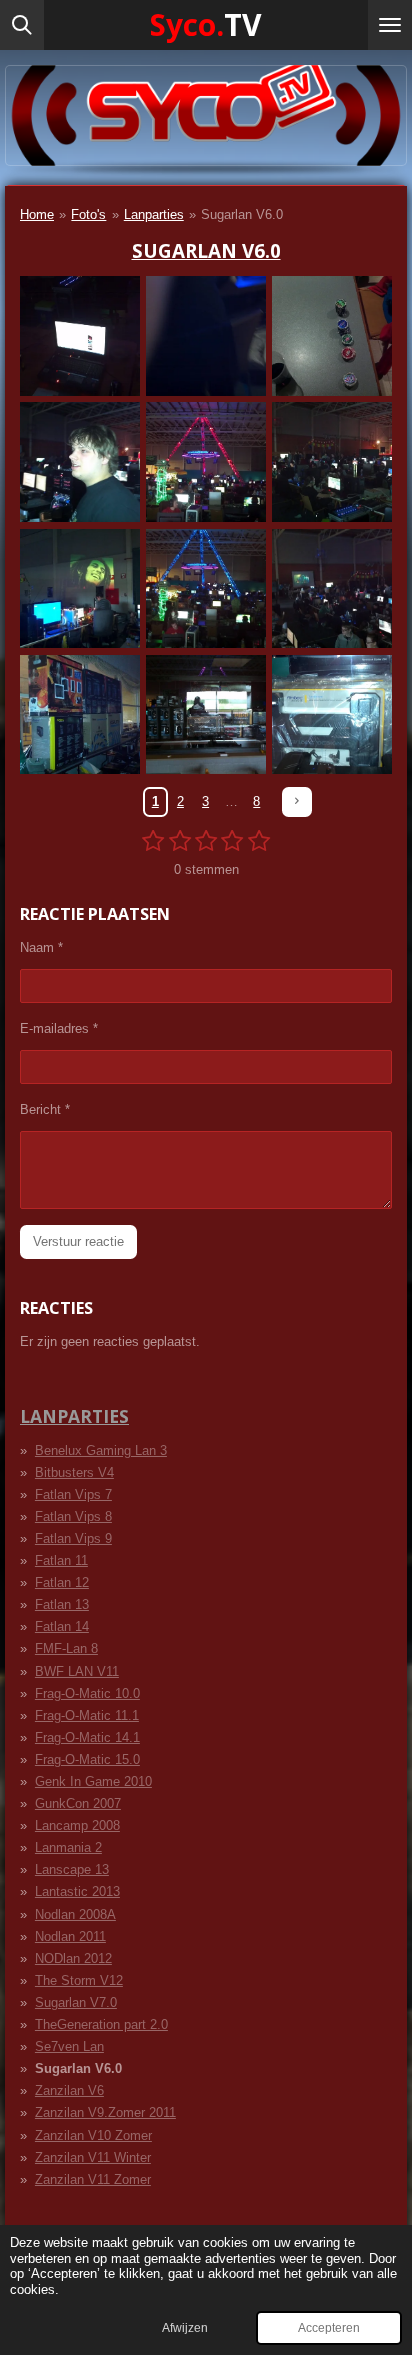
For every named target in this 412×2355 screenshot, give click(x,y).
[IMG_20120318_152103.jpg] (80, 588)
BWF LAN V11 (77, 1671)
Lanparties (154, 214)
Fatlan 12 (62, 1582)
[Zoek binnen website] (22, 25)
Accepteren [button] (329, 2327)
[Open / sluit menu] (390, 25)
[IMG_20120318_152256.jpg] (332, 715)
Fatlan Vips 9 (73, 1538)
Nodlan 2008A (75, 1914)
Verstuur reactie (78, 1241)
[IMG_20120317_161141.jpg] (80, 336)
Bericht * (45, 1109)
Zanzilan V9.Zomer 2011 (105, 2112)
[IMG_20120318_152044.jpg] (332, 462)
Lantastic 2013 (77, 1891)
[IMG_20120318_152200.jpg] (206, 588)
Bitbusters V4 (74, 1472)
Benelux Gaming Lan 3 (101, 1450)
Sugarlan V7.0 (76, 2002)
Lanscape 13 (72, 1869)
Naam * (41, 947)
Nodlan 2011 (70, 1936)
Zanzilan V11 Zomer (93, 2179)
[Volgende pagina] (296, 801)
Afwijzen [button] (185, 2327)
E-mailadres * (59, 1028)
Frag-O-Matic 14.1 (87, 1737)
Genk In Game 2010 (93, 1781)
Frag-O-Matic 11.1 (87, 1715)
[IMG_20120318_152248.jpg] (206, 715)
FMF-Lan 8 (66, 1648)
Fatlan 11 (61, 1560)
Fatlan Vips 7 (73, 1494)
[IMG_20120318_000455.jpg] (332, 336)
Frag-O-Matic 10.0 (87, 1693)
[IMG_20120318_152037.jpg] (206, 462)
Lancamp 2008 (77, 1825)
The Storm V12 (79, 1980)
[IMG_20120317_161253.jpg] (206, 336)
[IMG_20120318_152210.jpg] (332, 588)
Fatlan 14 (62, 1626)
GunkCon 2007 (78, 1803)
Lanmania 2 (68, 1847)
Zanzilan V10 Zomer (93, 2135)
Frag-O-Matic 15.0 (87, 1759)
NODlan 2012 (73, 1958)
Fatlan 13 (62, 1604)
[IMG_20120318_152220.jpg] (80, 715)
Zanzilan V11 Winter (93, 2157)
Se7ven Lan (69, 2046)
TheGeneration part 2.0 (101, 2024)
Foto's (88, 214)
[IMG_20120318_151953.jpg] (80, 462)
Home (37, 214)
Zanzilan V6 (69, 2090)
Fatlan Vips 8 (73, 1516)
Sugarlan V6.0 (242, 214)
